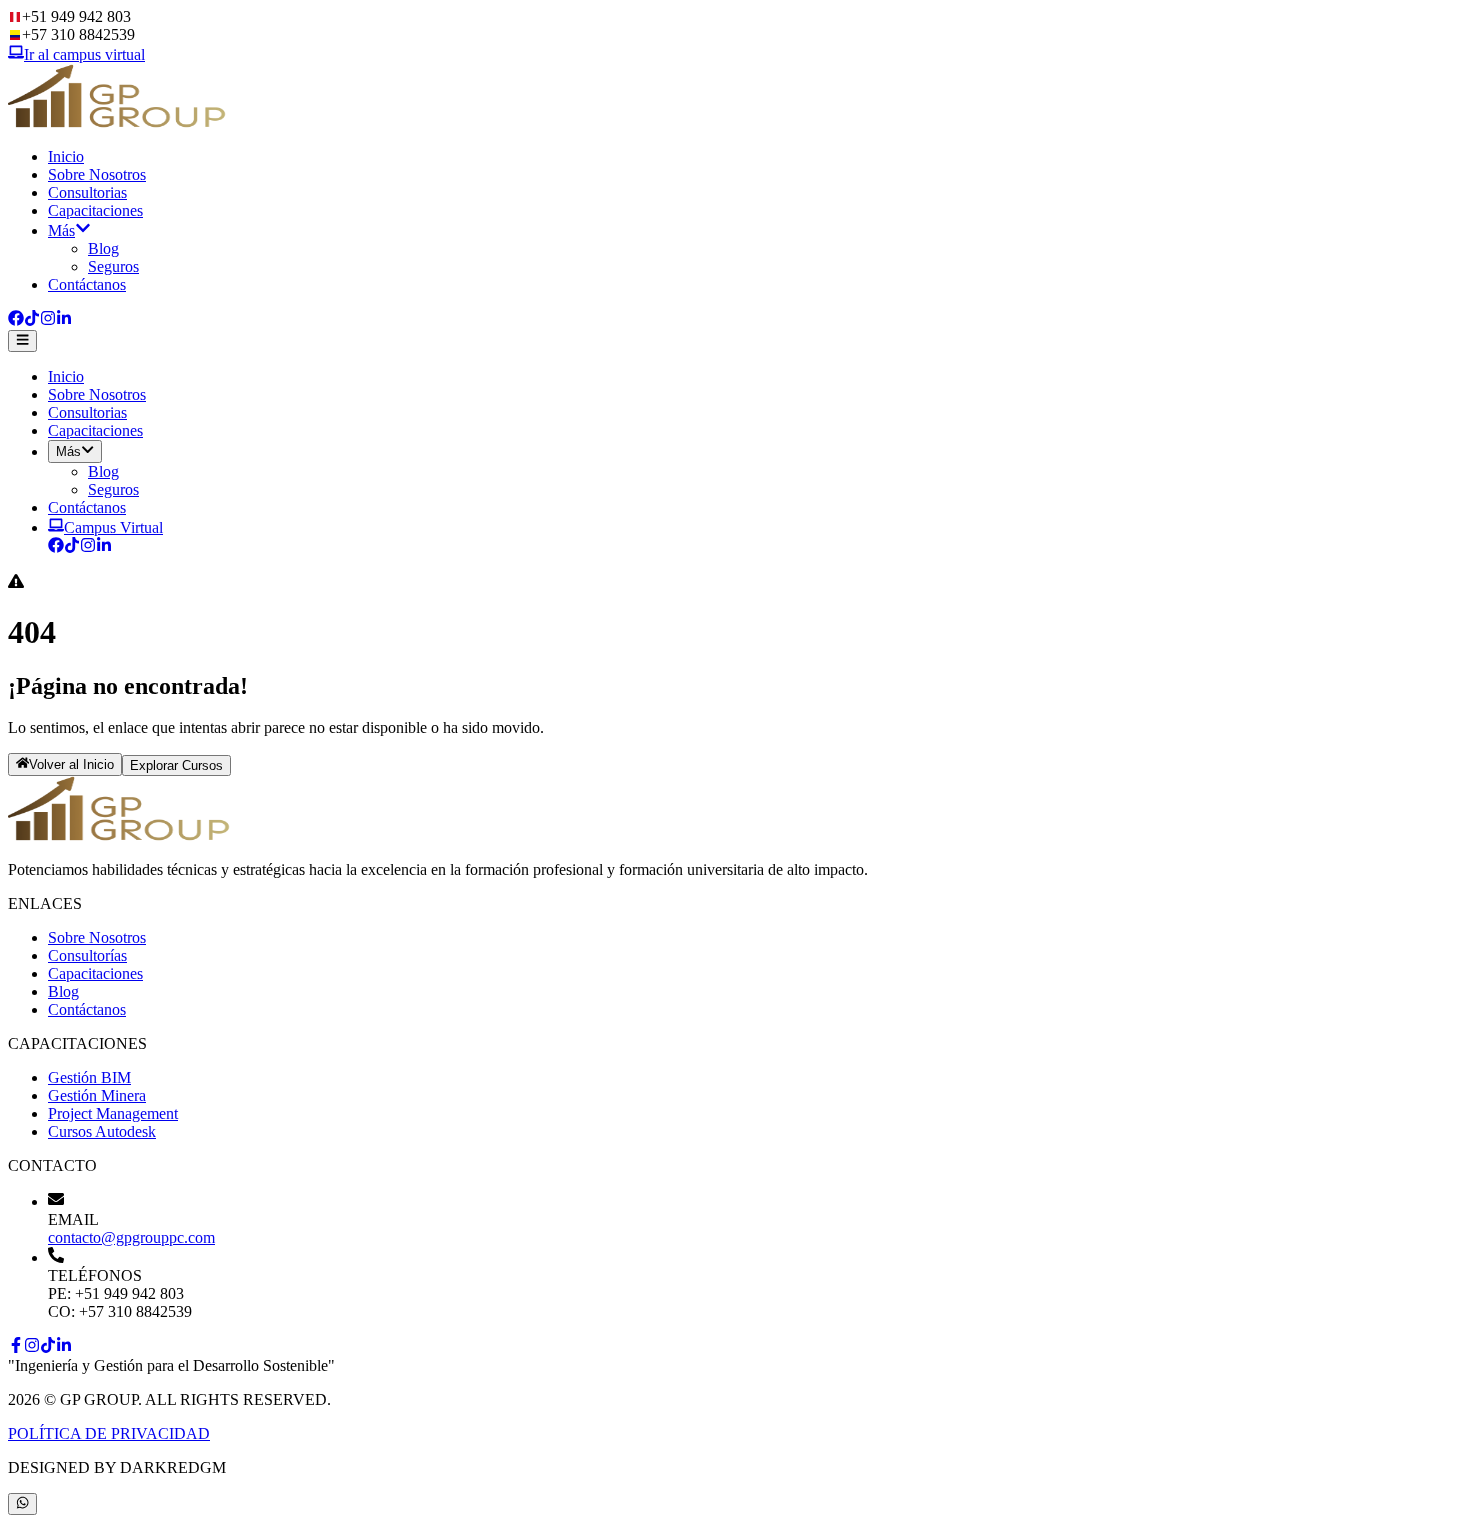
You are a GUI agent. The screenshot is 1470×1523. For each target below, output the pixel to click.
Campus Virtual (113, 527)
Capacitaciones (95, 210)
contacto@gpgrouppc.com (131, 1237)
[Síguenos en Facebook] (16, 320)
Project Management (113, 1113)
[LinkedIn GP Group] (104, 547)
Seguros (113, 266)
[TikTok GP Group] (72, 547)
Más (61, 230)
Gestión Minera (97, 1095)
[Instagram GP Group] (88, 547)
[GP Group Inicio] (118, 122)
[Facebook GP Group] (56, 547)
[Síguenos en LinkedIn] (64, 320)
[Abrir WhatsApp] (22, 1504)
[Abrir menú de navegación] (22, 341)
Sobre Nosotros (97, 174)
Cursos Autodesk (102, 1131)
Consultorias (87, 192)
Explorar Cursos (176, 765)
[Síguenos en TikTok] (32, 320)
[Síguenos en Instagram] (48, 320)
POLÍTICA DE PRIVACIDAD (109, 1433)
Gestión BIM (89, 1077)
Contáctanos (87, 284)
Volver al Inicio (71, 765)
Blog (103, 248)
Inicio (66, 156)
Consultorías (87, 955)
